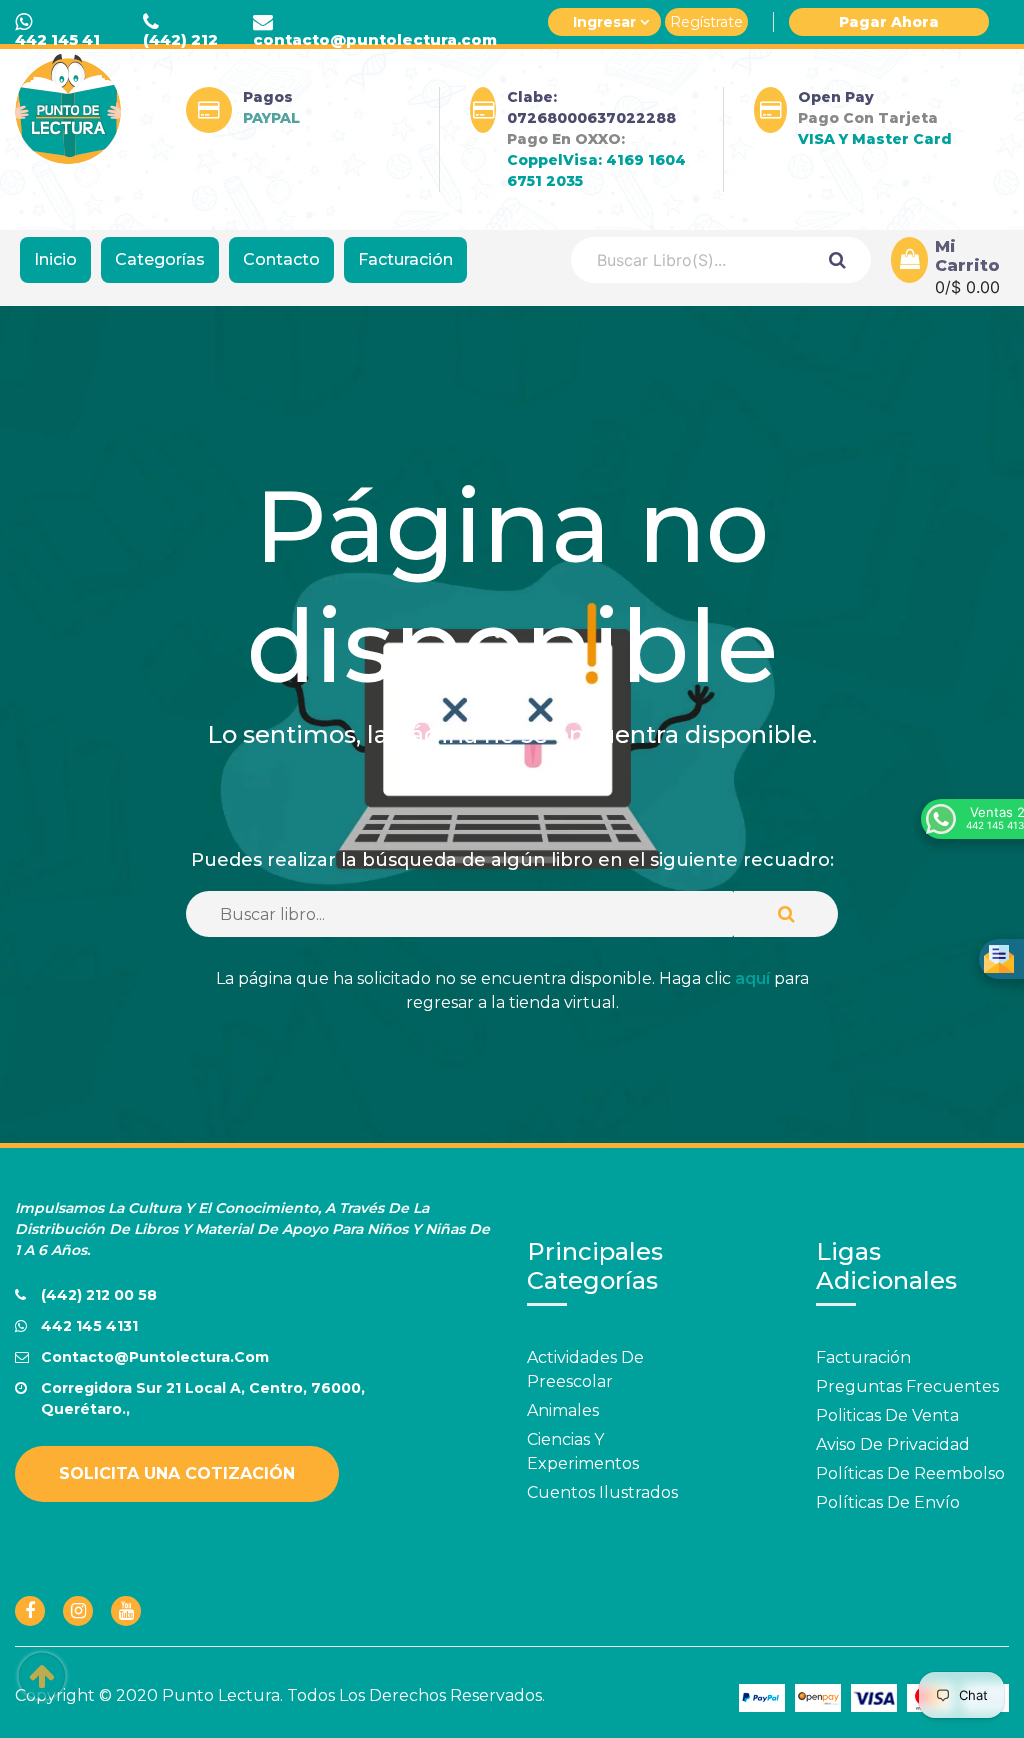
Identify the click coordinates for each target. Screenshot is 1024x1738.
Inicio (55, 259)
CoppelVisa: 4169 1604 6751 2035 (596, 170)
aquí (752, 978)
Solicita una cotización (177, 1473)
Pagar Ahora (889, 22)
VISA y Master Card (875, 139)
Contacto (281, 259)
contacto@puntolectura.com (375, 39)
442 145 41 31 (57, 47)
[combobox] (687, 260)
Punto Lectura (221, 1695)
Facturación (405, 259)
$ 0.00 (975, 287)
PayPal (271, 118)
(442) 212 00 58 (180, 47)
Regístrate (706, 22)
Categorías (160, 259)
